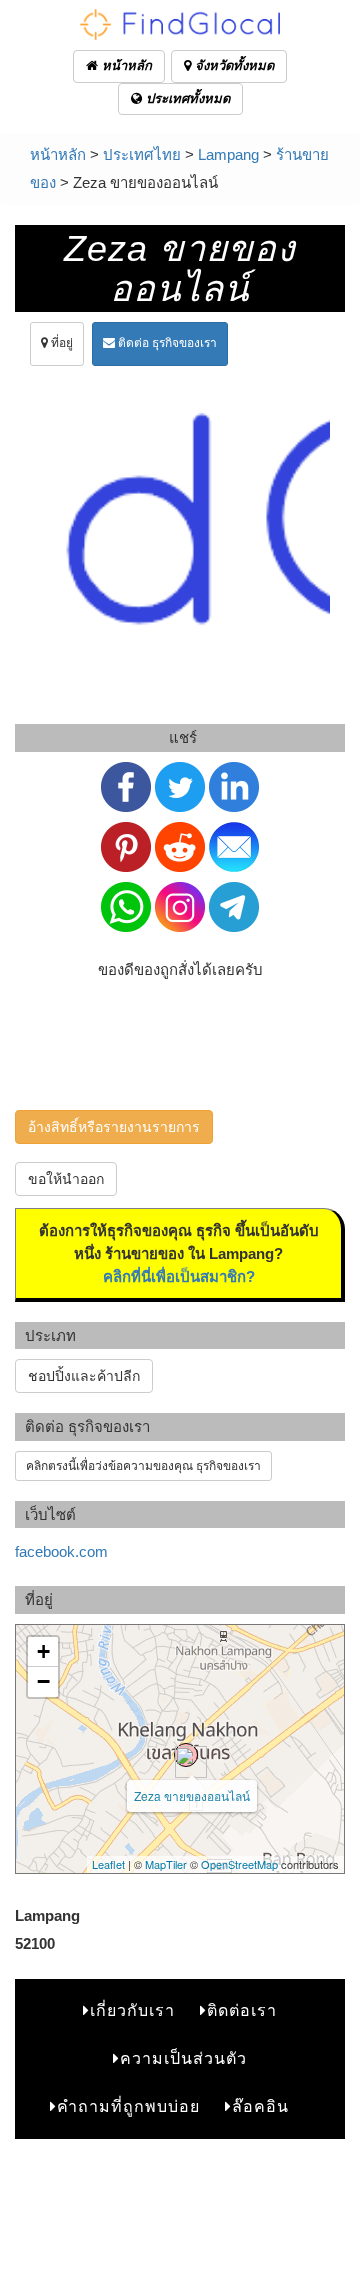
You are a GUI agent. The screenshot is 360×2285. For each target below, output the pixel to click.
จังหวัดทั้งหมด (232, 65)
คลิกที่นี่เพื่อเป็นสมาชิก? (179, 1276)
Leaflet (108, 1864)
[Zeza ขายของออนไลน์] (186, 1755)
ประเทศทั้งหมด (186, 98)
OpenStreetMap (239, 1864)
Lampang (228, 154)
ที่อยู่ (60, 343)
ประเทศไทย (142, 154)
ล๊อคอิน (260, 2106)
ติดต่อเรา (242, 2010)
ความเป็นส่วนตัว (183, 2058)
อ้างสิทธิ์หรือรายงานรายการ (114, 1127)
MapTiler (166, 1864)
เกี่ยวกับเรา (132, 2010)
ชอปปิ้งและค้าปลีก (84, 1376)
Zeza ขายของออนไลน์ (192, 1795)
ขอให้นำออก (66, 1179)
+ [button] (43, 1651)
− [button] (43, 1681)
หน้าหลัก (125, 65)
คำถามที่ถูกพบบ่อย (128, 2106)
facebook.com (61, 1551)
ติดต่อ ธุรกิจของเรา (166, 343)
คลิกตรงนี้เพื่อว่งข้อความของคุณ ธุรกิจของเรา (143, 1466)
